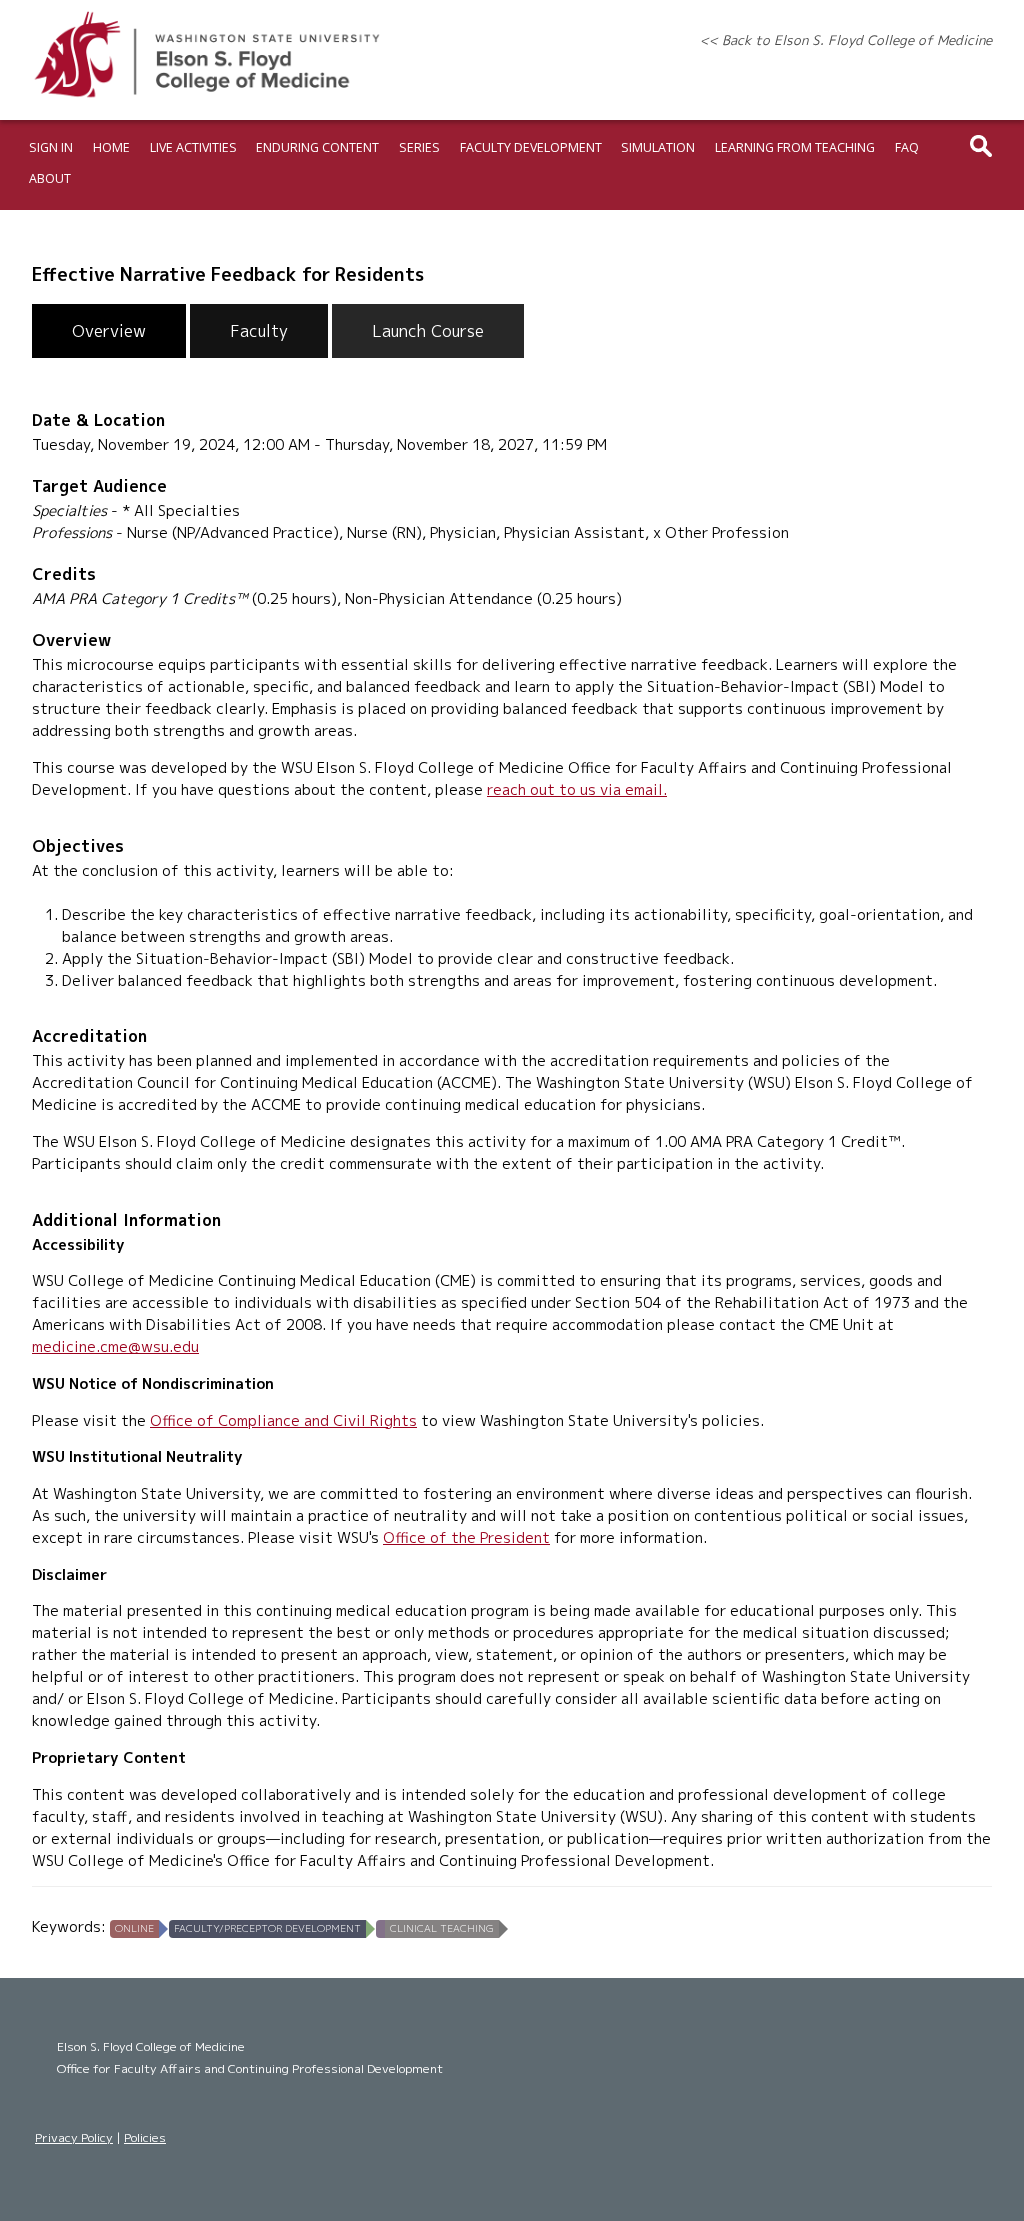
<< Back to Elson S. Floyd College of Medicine (846, 40)
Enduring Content (317, 147)
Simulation (658, 147)
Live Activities (193, 147)
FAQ (907, 147)
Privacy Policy (74, 2137)
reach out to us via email (575, 789)
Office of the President (466, 1537)
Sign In (51, 147)
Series (419, 147)
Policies (145, 2137)
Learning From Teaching (795, 147)
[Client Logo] (207, 96)
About (50, 178)
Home (111, 147)
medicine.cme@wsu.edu (115, 1346)
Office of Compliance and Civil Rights (283, 1420)
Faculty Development (531, 147)
